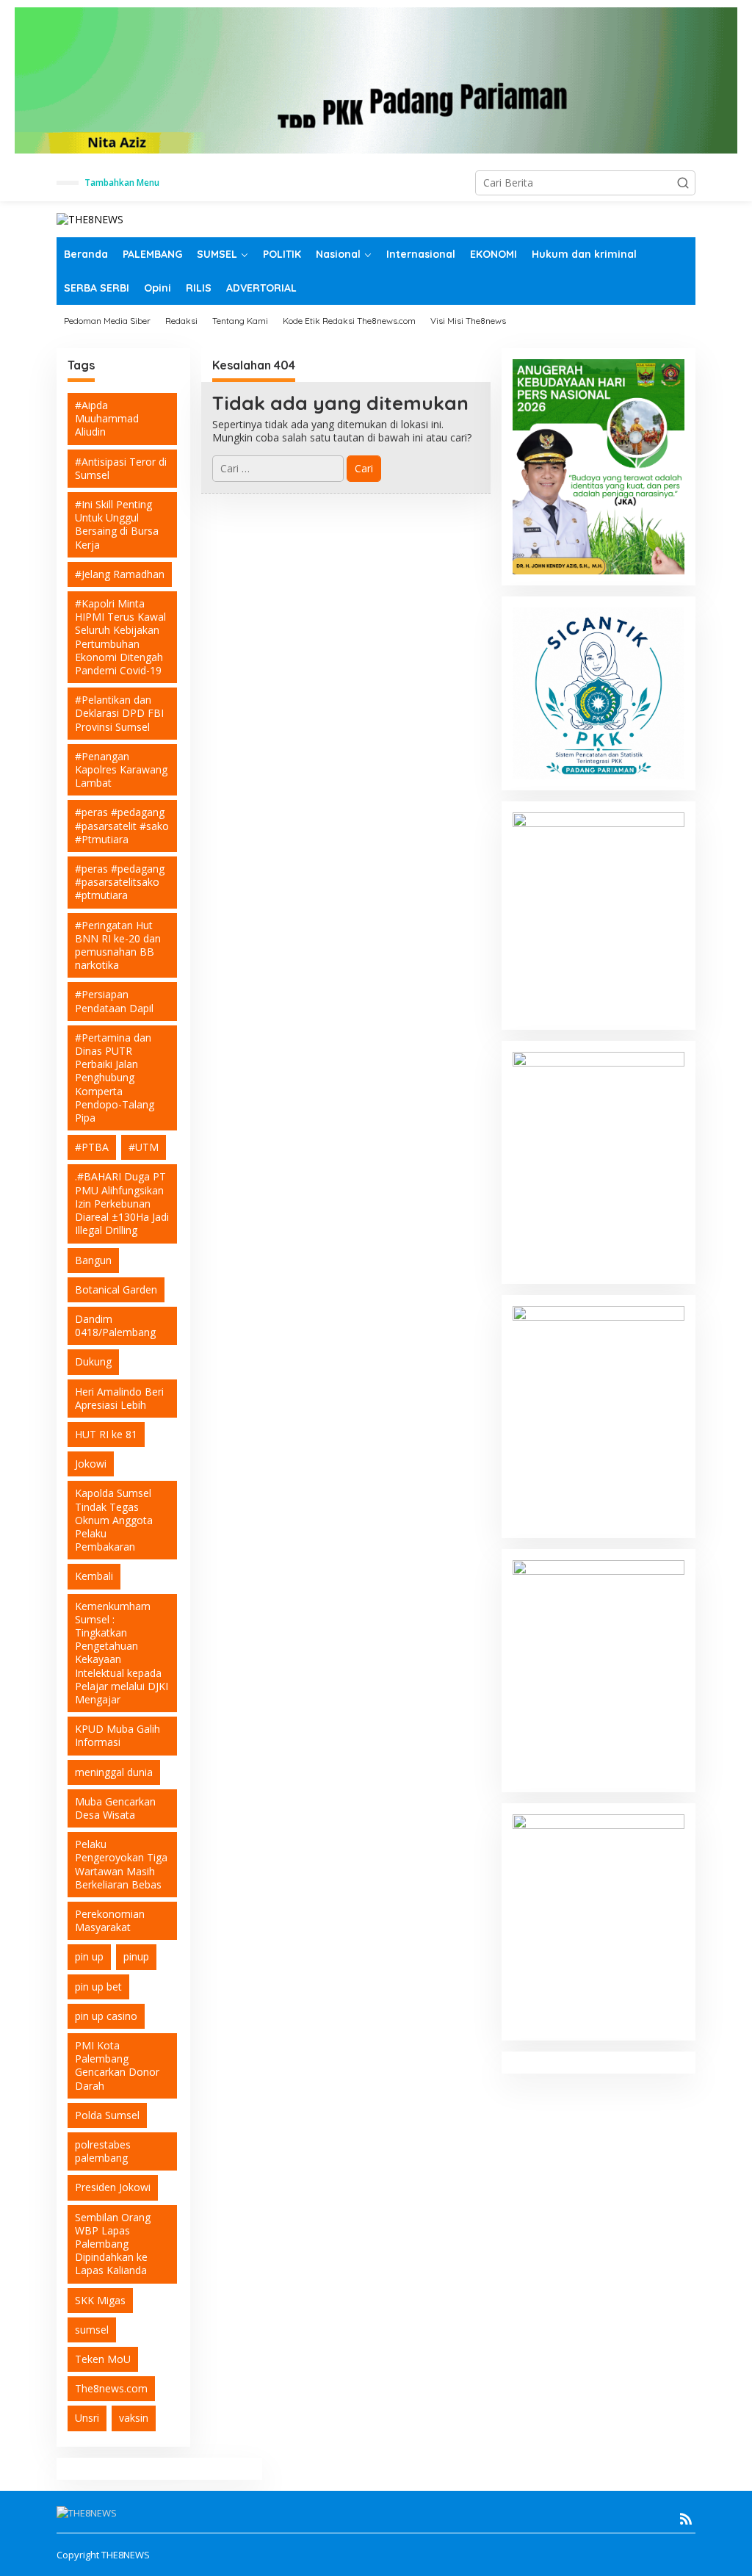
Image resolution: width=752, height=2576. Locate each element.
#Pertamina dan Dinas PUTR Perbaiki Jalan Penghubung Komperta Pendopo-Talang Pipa (115, 1078)
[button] (683, 183)
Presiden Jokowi (113, 2187)
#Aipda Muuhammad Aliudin (107, 418)
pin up (89, 1956)
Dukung (93, 1361)
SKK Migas (100, 2300)
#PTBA (92, 1147)
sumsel (92, 2330)
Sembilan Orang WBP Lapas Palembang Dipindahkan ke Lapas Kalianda (113, 2244)
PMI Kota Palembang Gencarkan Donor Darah (117, 2066)
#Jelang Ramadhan (120, 574)
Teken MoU (103, 2359)
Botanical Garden (116, 1289)
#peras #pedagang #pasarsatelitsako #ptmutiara (120, 882)
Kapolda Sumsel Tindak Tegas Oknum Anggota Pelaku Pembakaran (114, 1520)
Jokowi (91, 1464)
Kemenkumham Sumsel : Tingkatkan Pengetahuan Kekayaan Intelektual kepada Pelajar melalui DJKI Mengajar (122, 1653)
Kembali (94, 1576)
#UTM (144, 1147)
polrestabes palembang (103, 2151)
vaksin (134, 2418)
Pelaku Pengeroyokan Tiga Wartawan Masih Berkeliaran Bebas (121, 1864)
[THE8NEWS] (90, 219)
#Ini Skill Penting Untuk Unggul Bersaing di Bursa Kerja (117, 524)
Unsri (87, 2418)
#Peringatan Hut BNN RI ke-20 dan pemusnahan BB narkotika (118, 945)
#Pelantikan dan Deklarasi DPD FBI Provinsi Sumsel (119, 713)
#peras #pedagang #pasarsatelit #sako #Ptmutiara (122, 825)
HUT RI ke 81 (106, 1434)
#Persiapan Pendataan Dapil (114, 1001)
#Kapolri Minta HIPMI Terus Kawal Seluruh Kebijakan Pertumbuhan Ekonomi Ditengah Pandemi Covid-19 (120, 637)
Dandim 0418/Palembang (115, 1325)
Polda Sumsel (107, 2115)
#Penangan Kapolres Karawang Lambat (121, 769)
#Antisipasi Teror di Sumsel (121, 468)
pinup (136, 1956)
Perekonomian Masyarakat (110, 1920)
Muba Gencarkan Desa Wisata (115, 1808)
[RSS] (686, 2519)
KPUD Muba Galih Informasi (117, 1735)
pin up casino (106, 2016)
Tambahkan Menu (122, 183)
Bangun (93, 1260)
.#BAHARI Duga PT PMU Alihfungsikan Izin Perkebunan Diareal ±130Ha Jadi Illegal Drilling (122, 1203)
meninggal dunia (114, 1772)
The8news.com (111, 2388)
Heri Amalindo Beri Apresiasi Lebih (119, 1398)
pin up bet (98, 1987)
